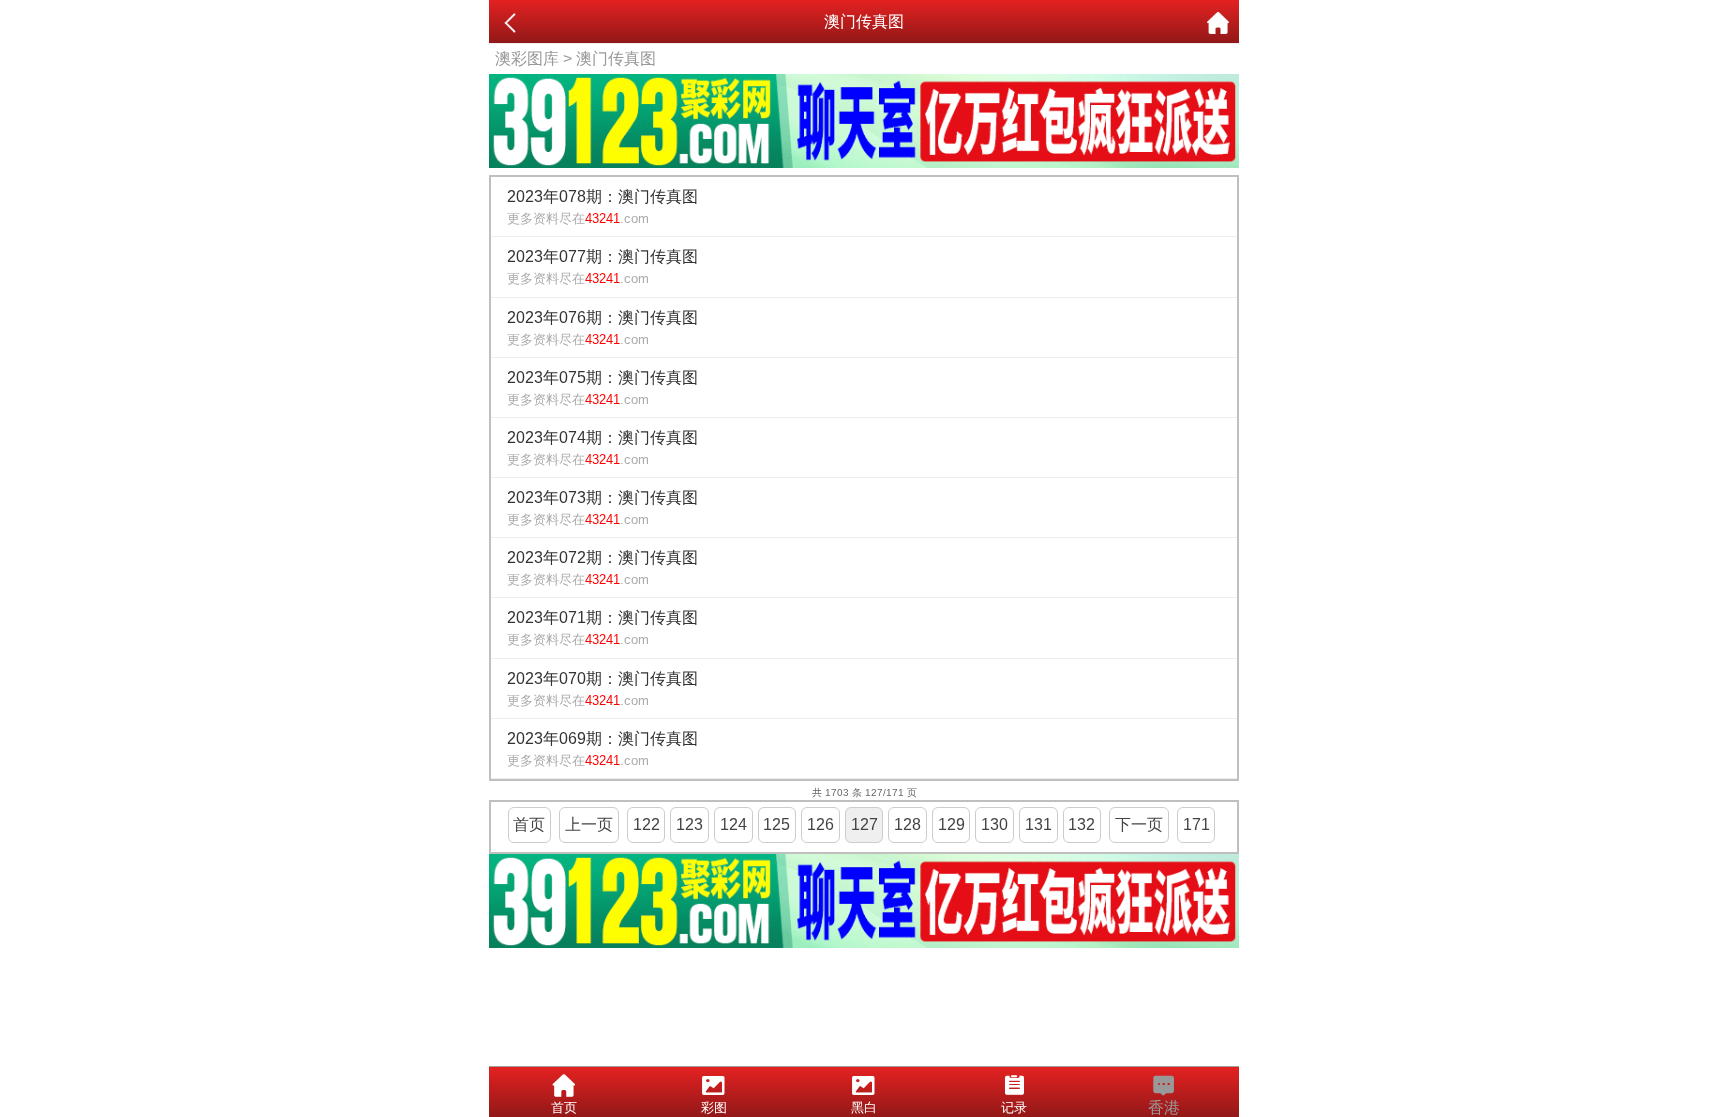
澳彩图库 (527, 58)
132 (1081, 824)
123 (689, 824)
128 (907, 824)
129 (951, 824)
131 (1038, 824)
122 (646, 824)
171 (1196, 824)
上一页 (589, 824)
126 (820, 824)
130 (994, 824)
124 (733, 824)
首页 (529, 824)
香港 (1164, 1107)
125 (776, 824)
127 (864, 824)
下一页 (1139, 824)
